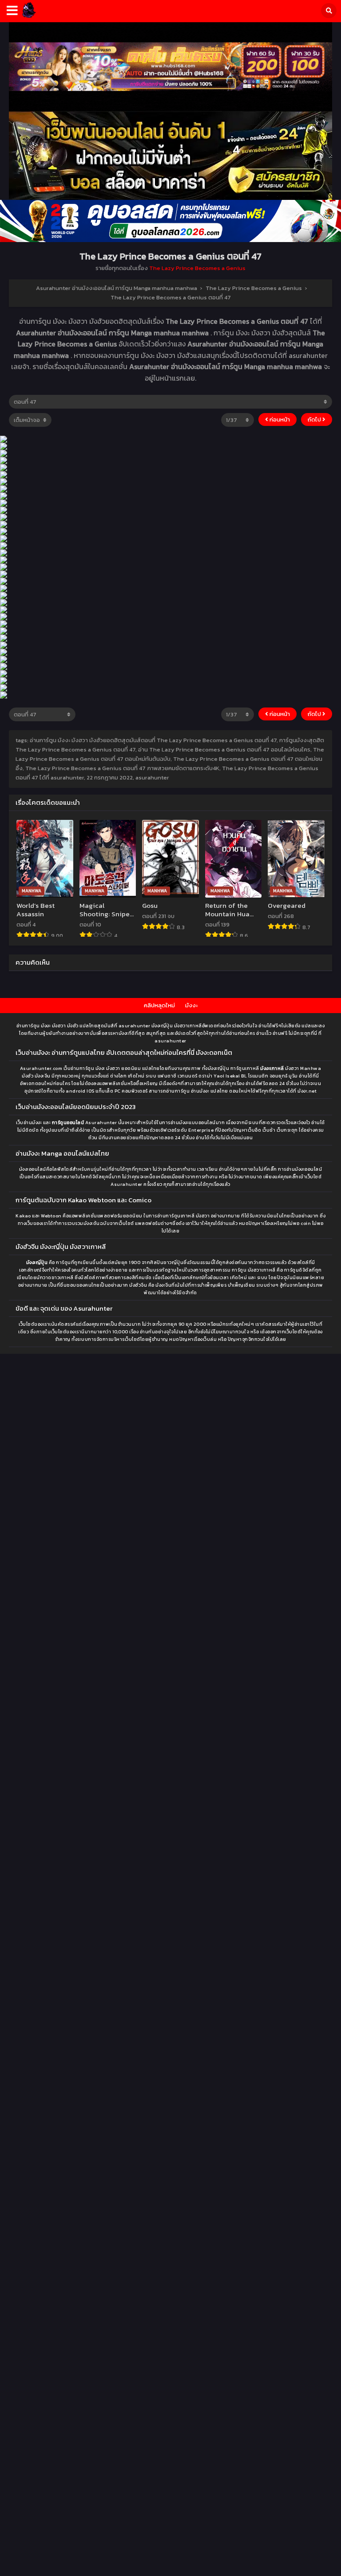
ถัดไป (315, 419)
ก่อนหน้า (279, 419)
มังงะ (191, 1005)
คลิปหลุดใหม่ (159, 1005)
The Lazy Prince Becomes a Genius (197, 268)
